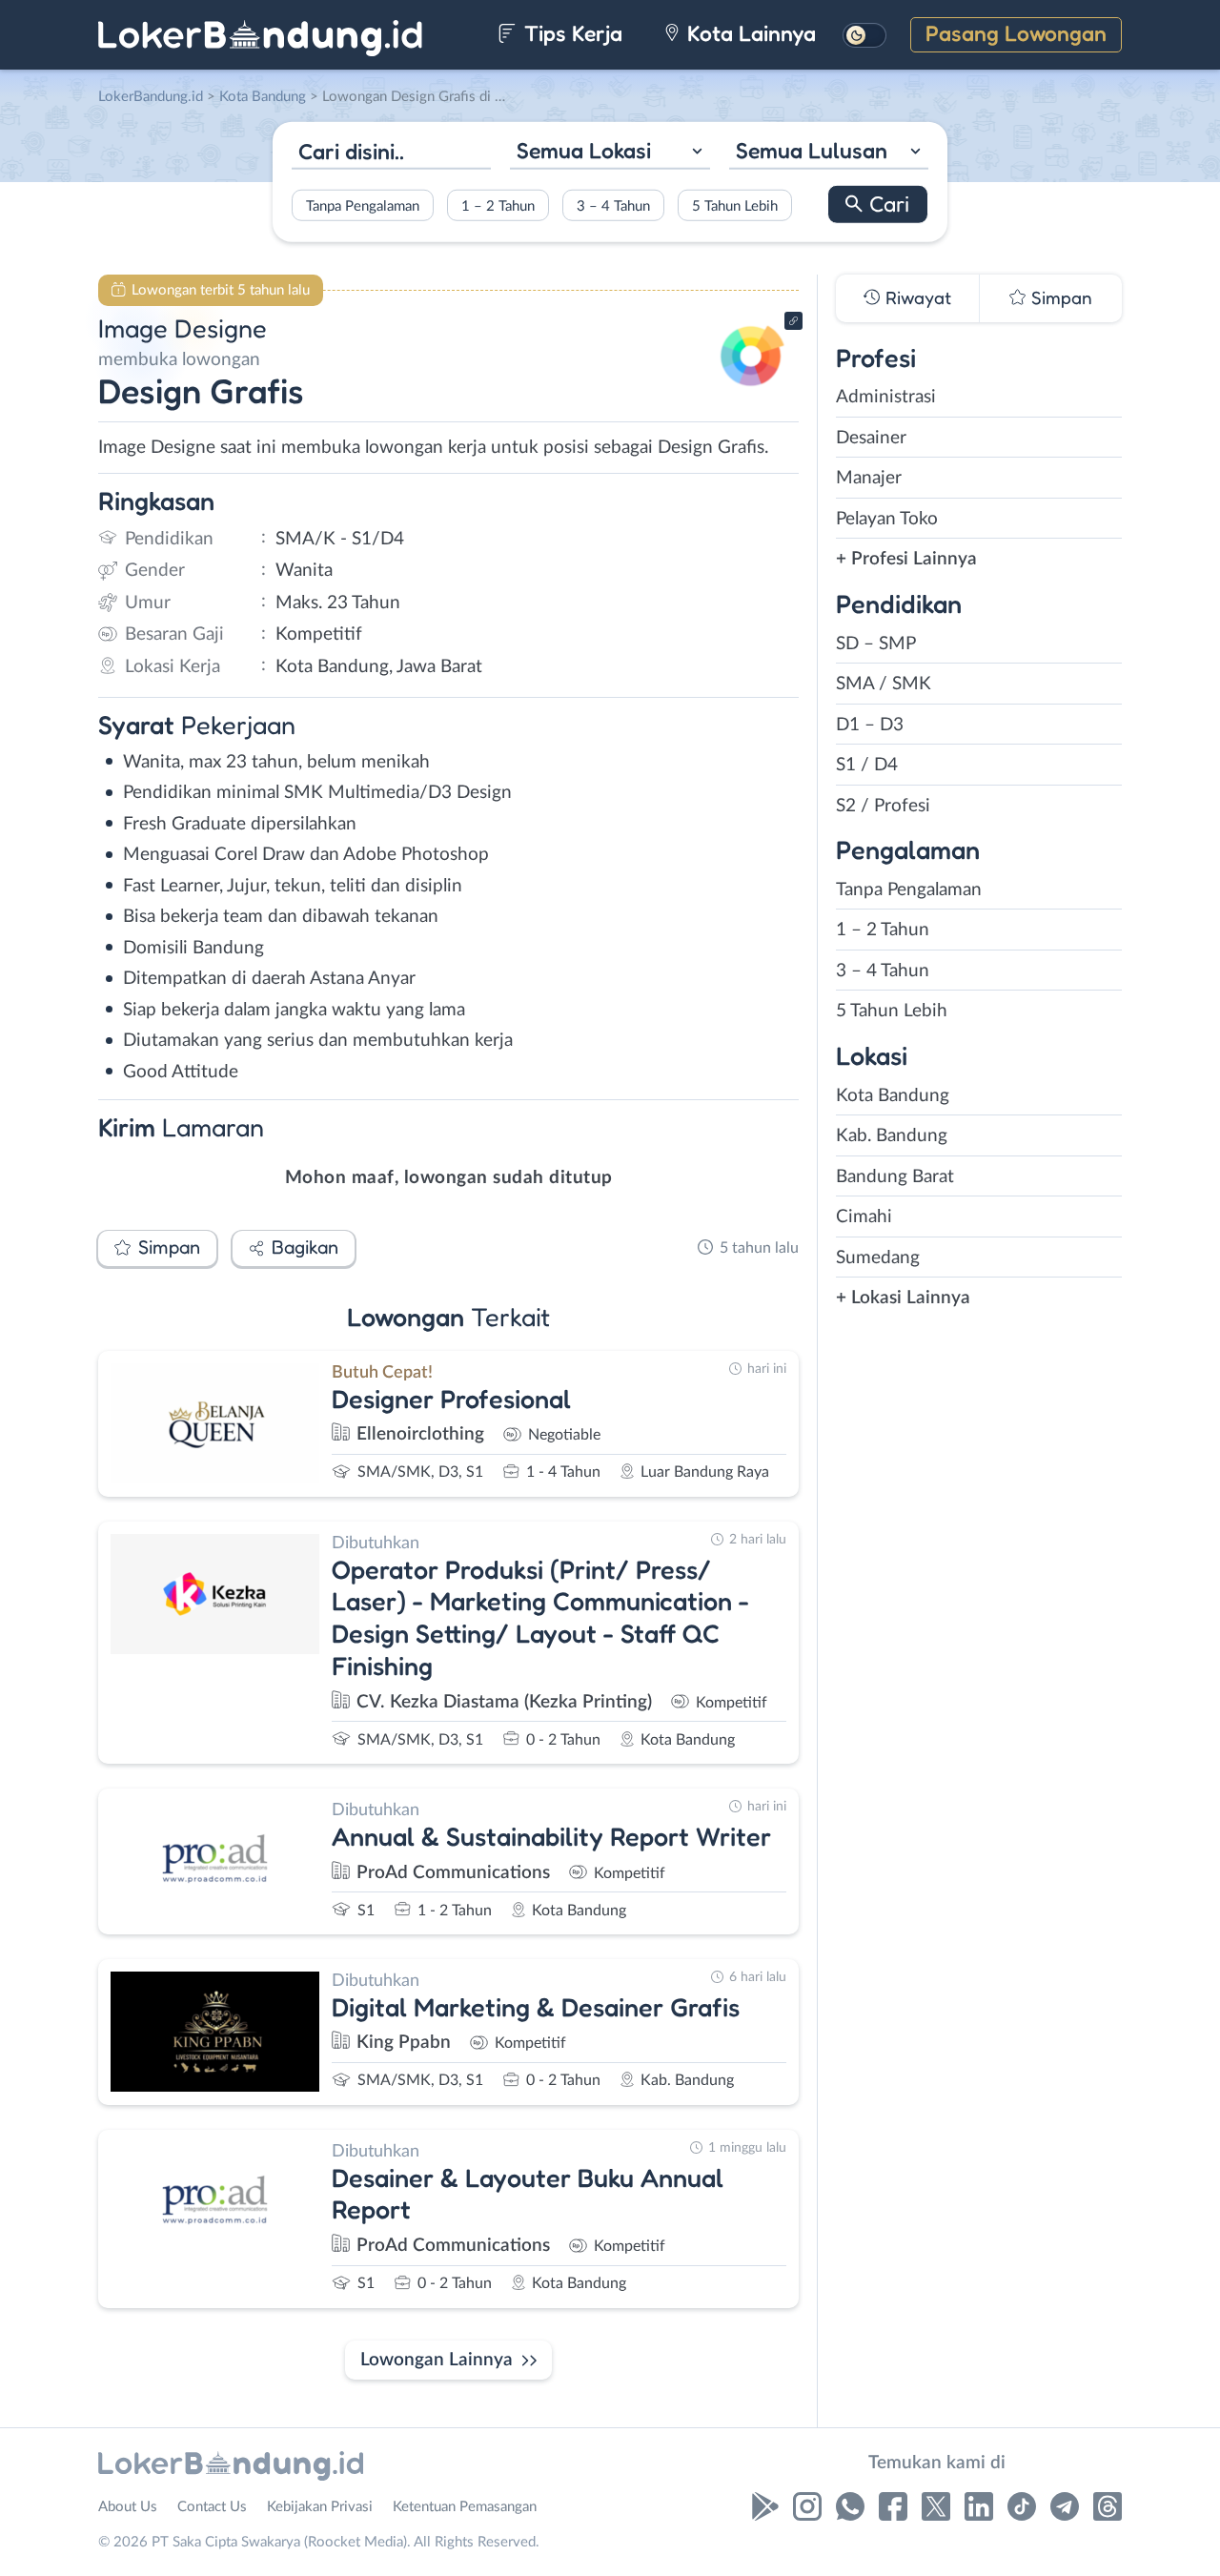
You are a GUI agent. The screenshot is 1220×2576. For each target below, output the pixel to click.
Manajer (869, 478)
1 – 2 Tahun (498, 205)
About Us (128, 2507)
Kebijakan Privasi (320, 2507)
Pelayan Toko (887, 519)
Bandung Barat (895, 1177)
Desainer (871, 438)
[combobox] (610, 153)
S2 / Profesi (883, 806)
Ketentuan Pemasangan (465, 2507)
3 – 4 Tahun (613, 205)
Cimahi (864, 1217)
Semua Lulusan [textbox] (812, 150)
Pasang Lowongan (1016, 33)
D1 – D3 (870, 725)
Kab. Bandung (892, 1136)
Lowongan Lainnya (437, 2360)
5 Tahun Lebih (735, 205)
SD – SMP (876, 644)
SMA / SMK (884, 684)
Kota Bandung (893, 1096)
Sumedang (878, 1258)
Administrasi (886, 397)
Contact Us (212, 2507)
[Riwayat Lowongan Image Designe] (752, 391)
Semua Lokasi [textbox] (584, 150)
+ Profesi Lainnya (906, 559)
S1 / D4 (867, 765)
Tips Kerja (570, 33)
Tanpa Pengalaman (363, 205)
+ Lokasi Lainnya (903, 1298)
